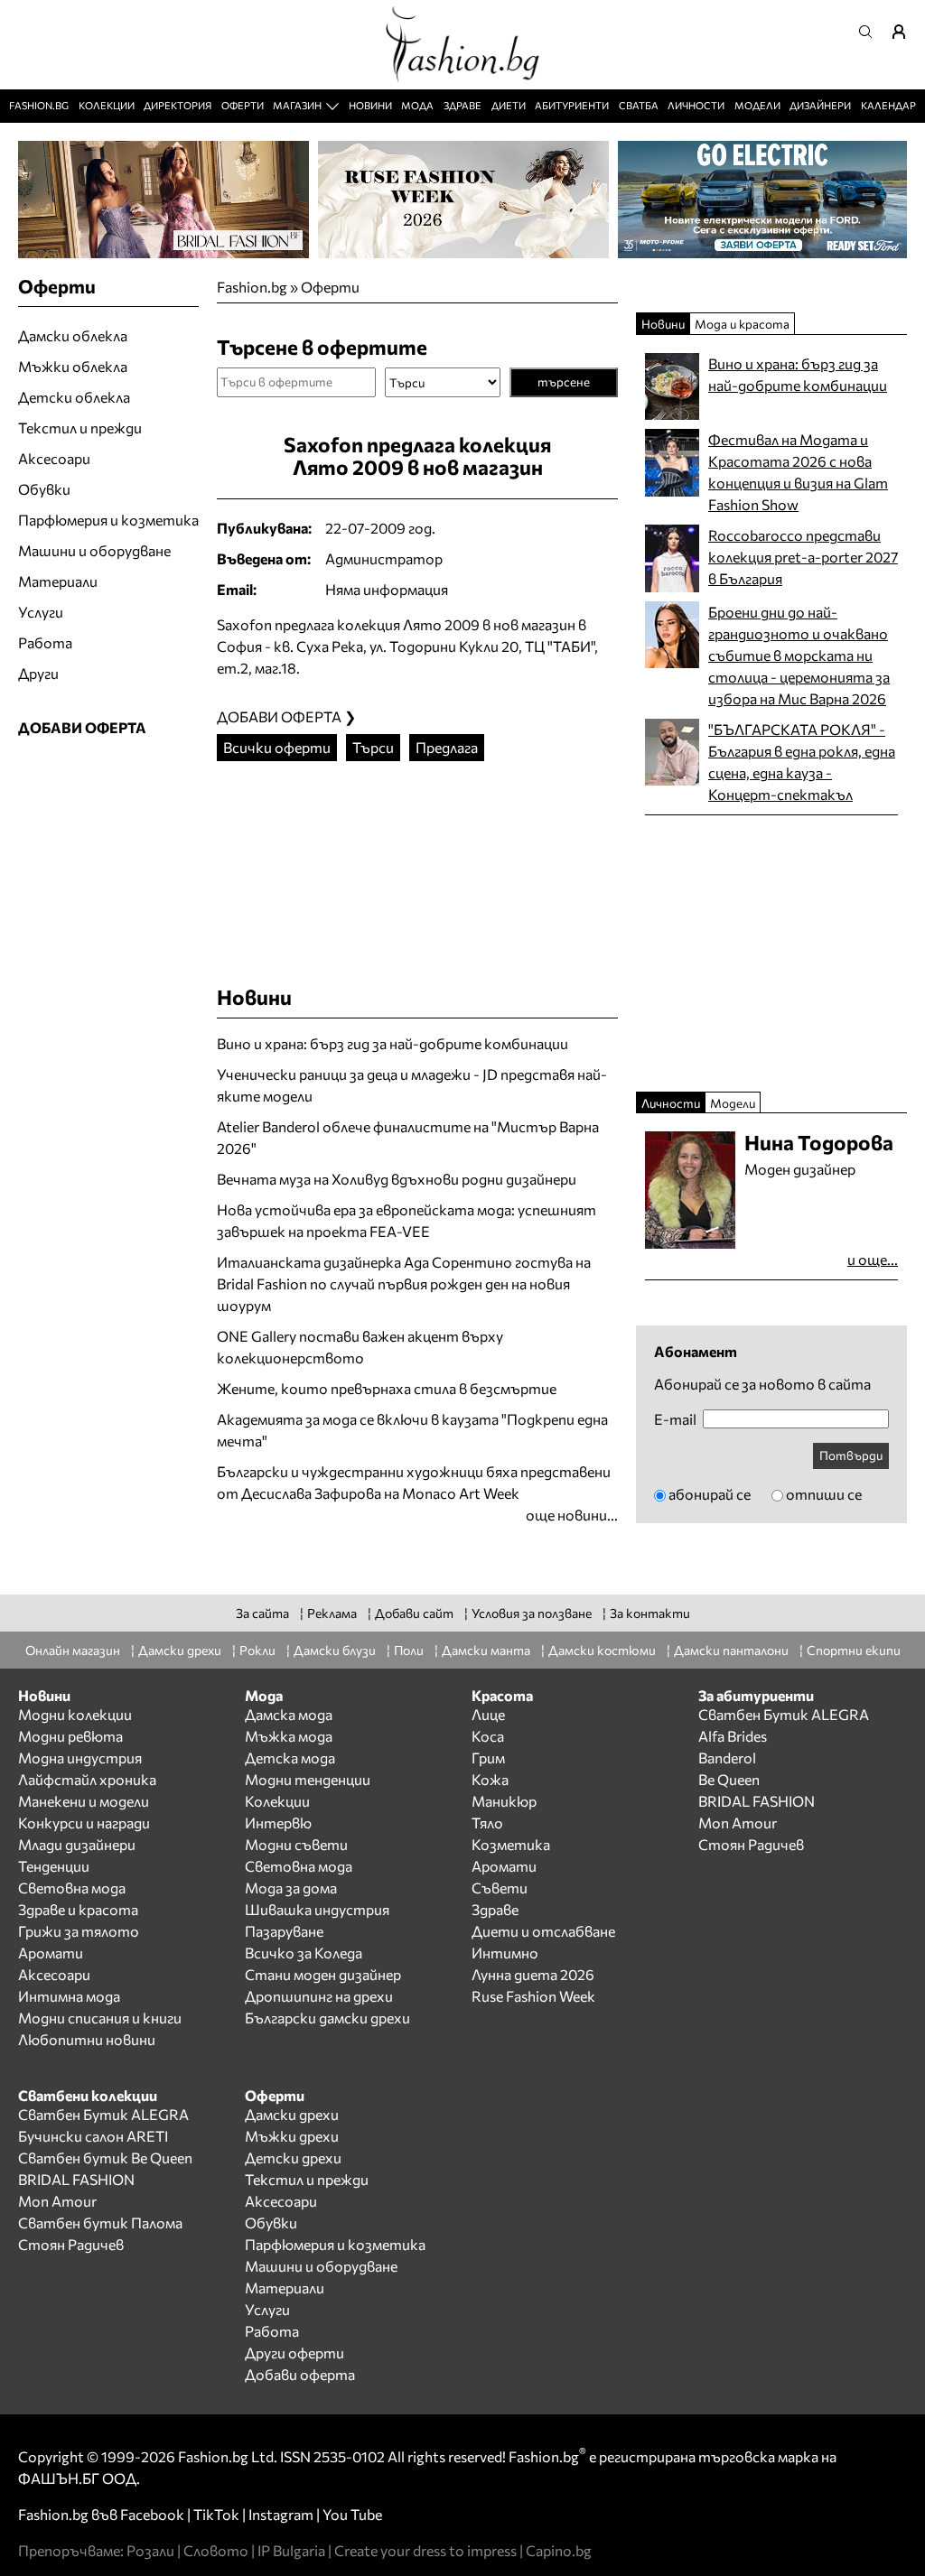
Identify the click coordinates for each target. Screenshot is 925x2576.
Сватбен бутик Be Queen (105, 2158)
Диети (509, 105)
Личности (696, 105)
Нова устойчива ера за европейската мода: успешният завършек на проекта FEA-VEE (406, 1220)
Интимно (505, 1953)
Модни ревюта (70, 1736)
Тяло (487, 1823)
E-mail (675, 1419)
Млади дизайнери (77, 1844)
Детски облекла (74, 397)
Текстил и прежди (80, 428)
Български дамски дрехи (327, 2018)
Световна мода (72, 1888)
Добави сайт (414, 1613)
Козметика (511, 1844)
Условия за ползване (532, 1613)
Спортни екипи (854, 1650)
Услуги (41, 612)
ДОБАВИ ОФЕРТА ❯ (286, 716)
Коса (488, 1736)
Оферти (243, 105)
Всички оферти (277, 747)
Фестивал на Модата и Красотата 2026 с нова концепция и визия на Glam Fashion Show (798, 472)
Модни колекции (75, 1714)
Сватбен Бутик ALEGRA (784, 1714)
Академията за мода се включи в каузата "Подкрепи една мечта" (412, 1430)
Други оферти (294, 2353)
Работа (45, 642)
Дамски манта (486, 1650)
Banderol (727, 1758)
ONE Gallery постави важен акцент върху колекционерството (360, 1347)
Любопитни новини (87, 2039)
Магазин (297, 105)
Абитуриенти (572, 105)
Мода (417, 105)
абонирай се (710, 1494)
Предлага (447, 747)
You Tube (352, 2514)
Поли (409, 1650)
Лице (488, 1714)
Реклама (332, 1613)
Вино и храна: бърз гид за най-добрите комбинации (392, 1043)
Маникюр (504, 1801)
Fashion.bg (39, 105)
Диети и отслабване (543, 1931)
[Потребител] (905, 32)
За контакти (650, 1613)
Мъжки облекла (73, 366)
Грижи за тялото (79, 1931)
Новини (370, 105)
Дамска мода (289, 1714)
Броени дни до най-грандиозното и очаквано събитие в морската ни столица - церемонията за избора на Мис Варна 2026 (799, 655)
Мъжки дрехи (292, 2136)
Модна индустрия (80, 1758)
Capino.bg (559, 2550)
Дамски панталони (731, 1650)
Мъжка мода (289, 1736)
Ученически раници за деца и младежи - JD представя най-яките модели (412, 1085)
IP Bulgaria (291, 2550)
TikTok (216, 2514)
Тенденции (54, 1866)
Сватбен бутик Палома (100, 2223)
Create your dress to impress (425, 2550)
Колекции (107, 105)
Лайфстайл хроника (87, 1779)
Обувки (44, 489)
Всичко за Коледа (304, 1953)
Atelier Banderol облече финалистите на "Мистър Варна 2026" (408, 1137)
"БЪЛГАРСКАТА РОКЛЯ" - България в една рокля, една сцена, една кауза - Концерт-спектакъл (802, 762)
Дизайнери (820, 105)
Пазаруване (284, 1931)
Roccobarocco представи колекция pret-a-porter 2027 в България (803, 557)
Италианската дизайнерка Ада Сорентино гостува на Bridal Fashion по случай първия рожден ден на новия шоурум (404, 1283)
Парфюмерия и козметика (108, 520)
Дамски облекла (73, 335)
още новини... (572, 1515)
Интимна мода (69, 1996)
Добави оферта (300, 2374)
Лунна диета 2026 (533, 1974)
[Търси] (871, 32)
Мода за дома (291, 1888)
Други (38, 673)
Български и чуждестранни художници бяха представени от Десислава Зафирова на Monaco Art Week (414, 1482)
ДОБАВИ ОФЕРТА (82, 727)
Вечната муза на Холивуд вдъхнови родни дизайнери (397, 1179)
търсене (564, 381)
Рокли (257, 1650)
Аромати (51, 1953)
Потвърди (851, 1455)
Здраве (462, 105)
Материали (58, 581)
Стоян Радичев (751, 1844)
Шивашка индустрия (317, 1909)
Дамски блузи (335, 1650)
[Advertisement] (428, 864)
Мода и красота (742, 324)
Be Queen (729, 1779)
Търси (373, 747)
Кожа (490, 1779)
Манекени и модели (84, 1801)
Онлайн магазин (73, 1650)
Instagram (281, 2514)
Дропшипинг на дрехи (319, 1996)
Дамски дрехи (180, 1650)
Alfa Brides (733, 1736)
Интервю (278, 1823)
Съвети (500, 1888)
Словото (216, 2550)
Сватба (639, 105)
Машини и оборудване (94, 550)
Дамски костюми (602, 1650)
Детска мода (290, 1758)
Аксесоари (54, 458)
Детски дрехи (293, 2158)
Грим (488, 1758)
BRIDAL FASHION (757, 1801)
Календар (888, 105)
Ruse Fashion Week (533, 1996)
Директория (178, 105)
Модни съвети (296, 1844)
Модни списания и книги (100, 2018)
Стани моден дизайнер (323, 1974)
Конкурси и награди (84, 1823)
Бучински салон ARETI (93, 2136)
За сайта (262, 1613)
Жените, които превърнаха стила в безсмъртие (387, 1388)
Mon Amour (738, 1823)
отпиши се (824, 1494)
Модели (757, 105)
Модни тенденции (308, 1779)
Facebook (152, 2514)
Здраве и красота (78, 1909)
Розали (150, 2550)
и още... (873, 1259)
